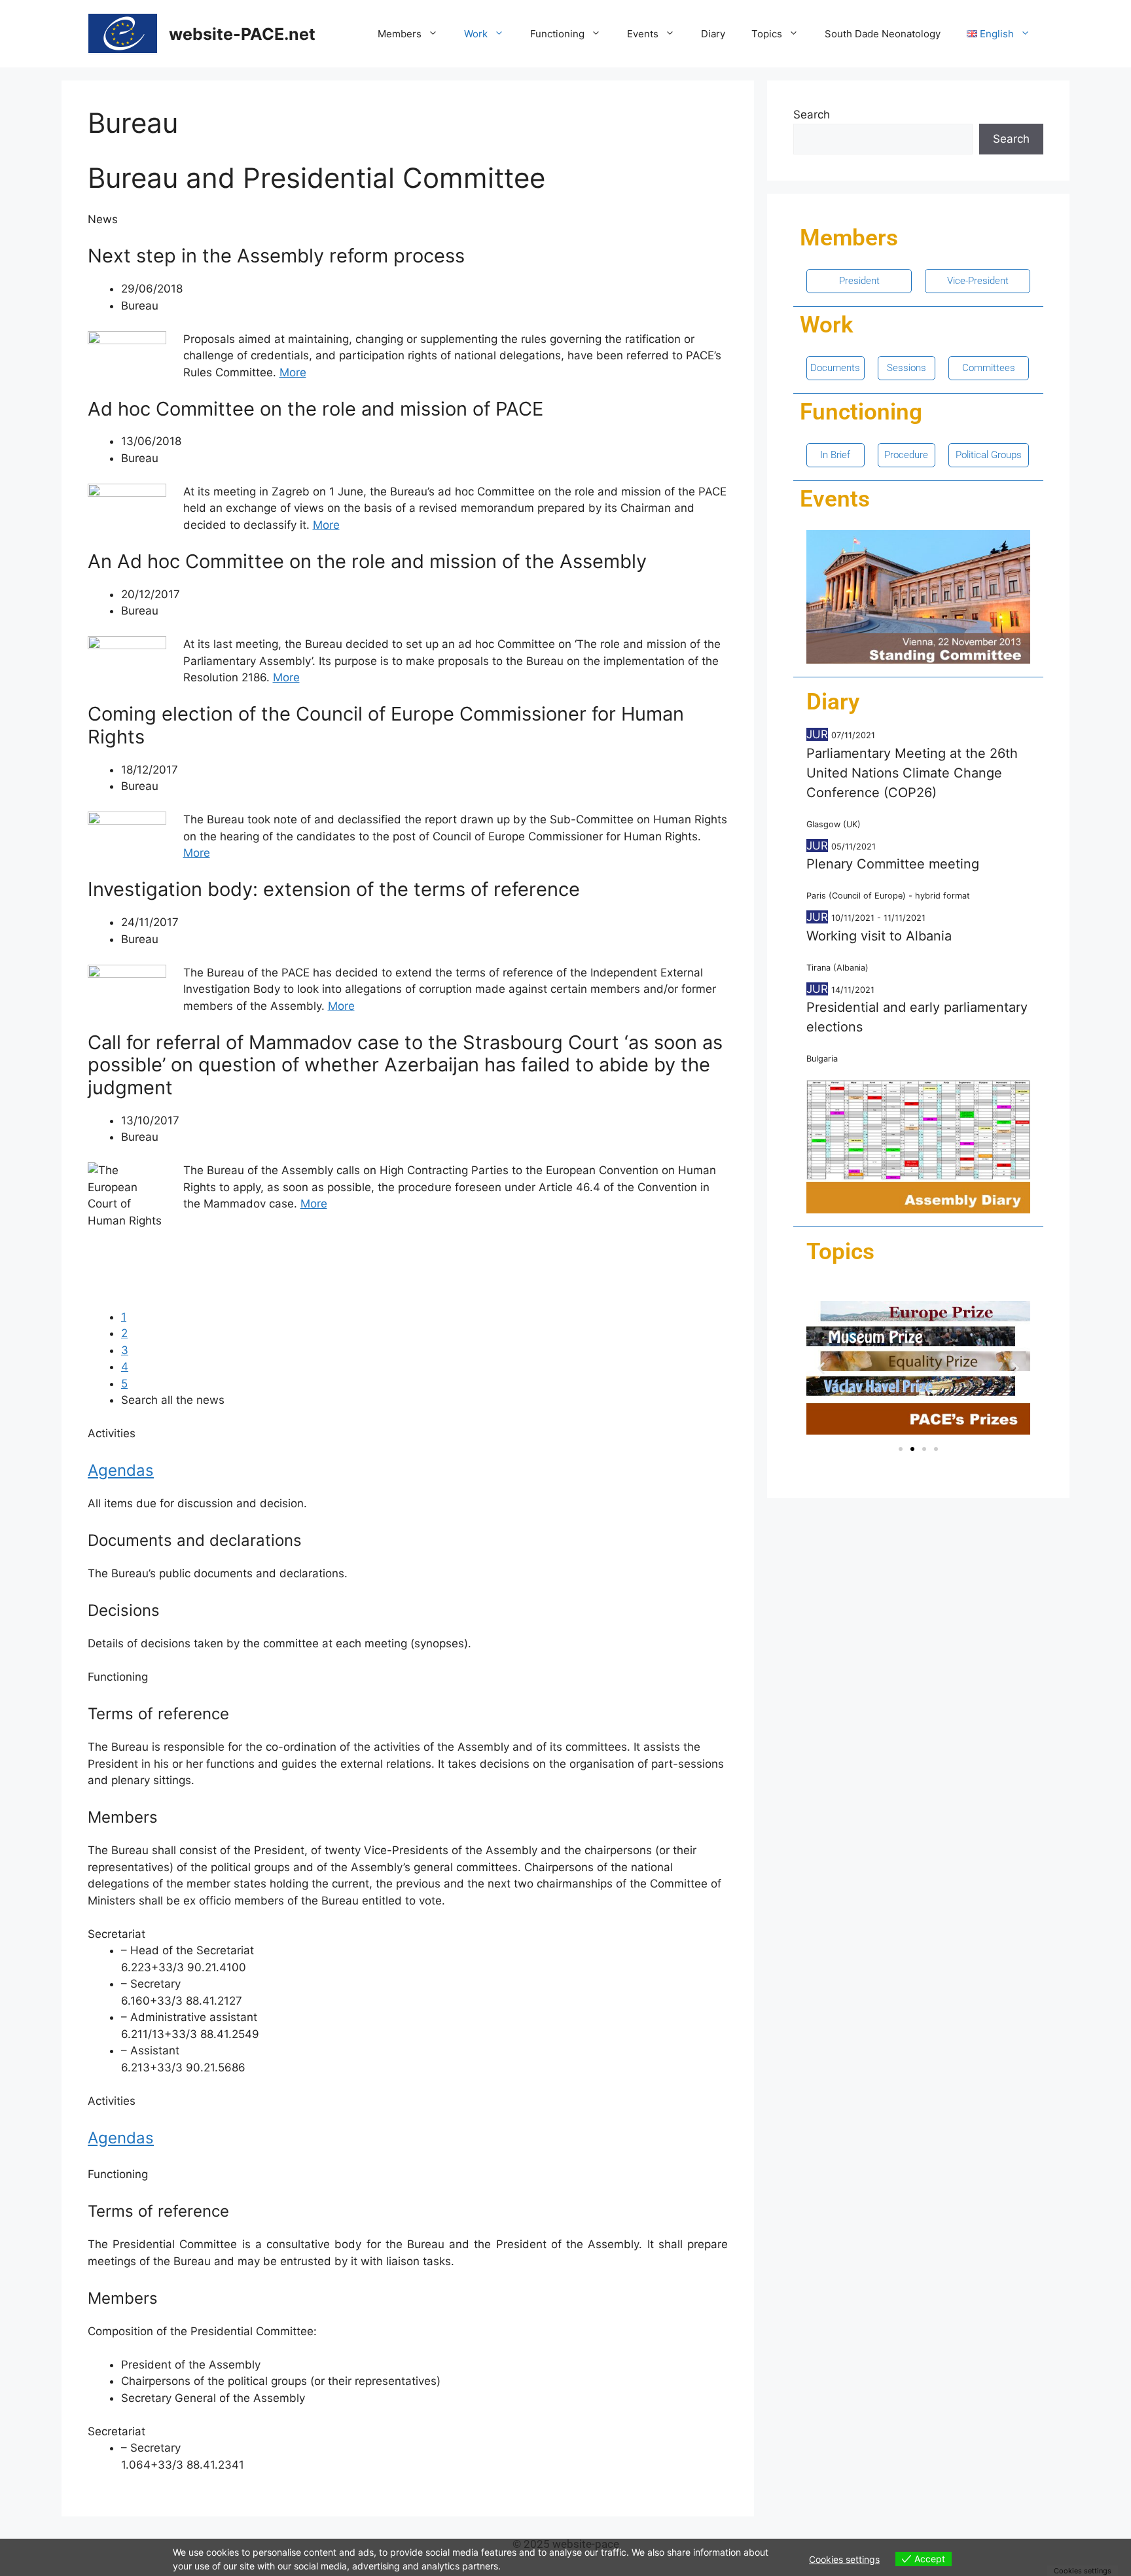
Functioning (557, 34)
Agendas (121, 1470)
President (859, 281)
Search (812, 115)
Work (476, 34)
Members (400, 34)
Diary (713, 34)
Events (643, 34)
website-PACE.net (242, 34)
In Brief (835, 455)
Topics (767, 34)
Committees (989, 368)
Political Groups (989, 455)
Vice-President (978, 281)
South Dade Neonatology (883, 34)
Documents (835, 368)
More (293, 372)
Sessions (907, 368)
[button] (821, 1368)
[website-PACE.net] (123, 33)
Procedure (906, 455)
